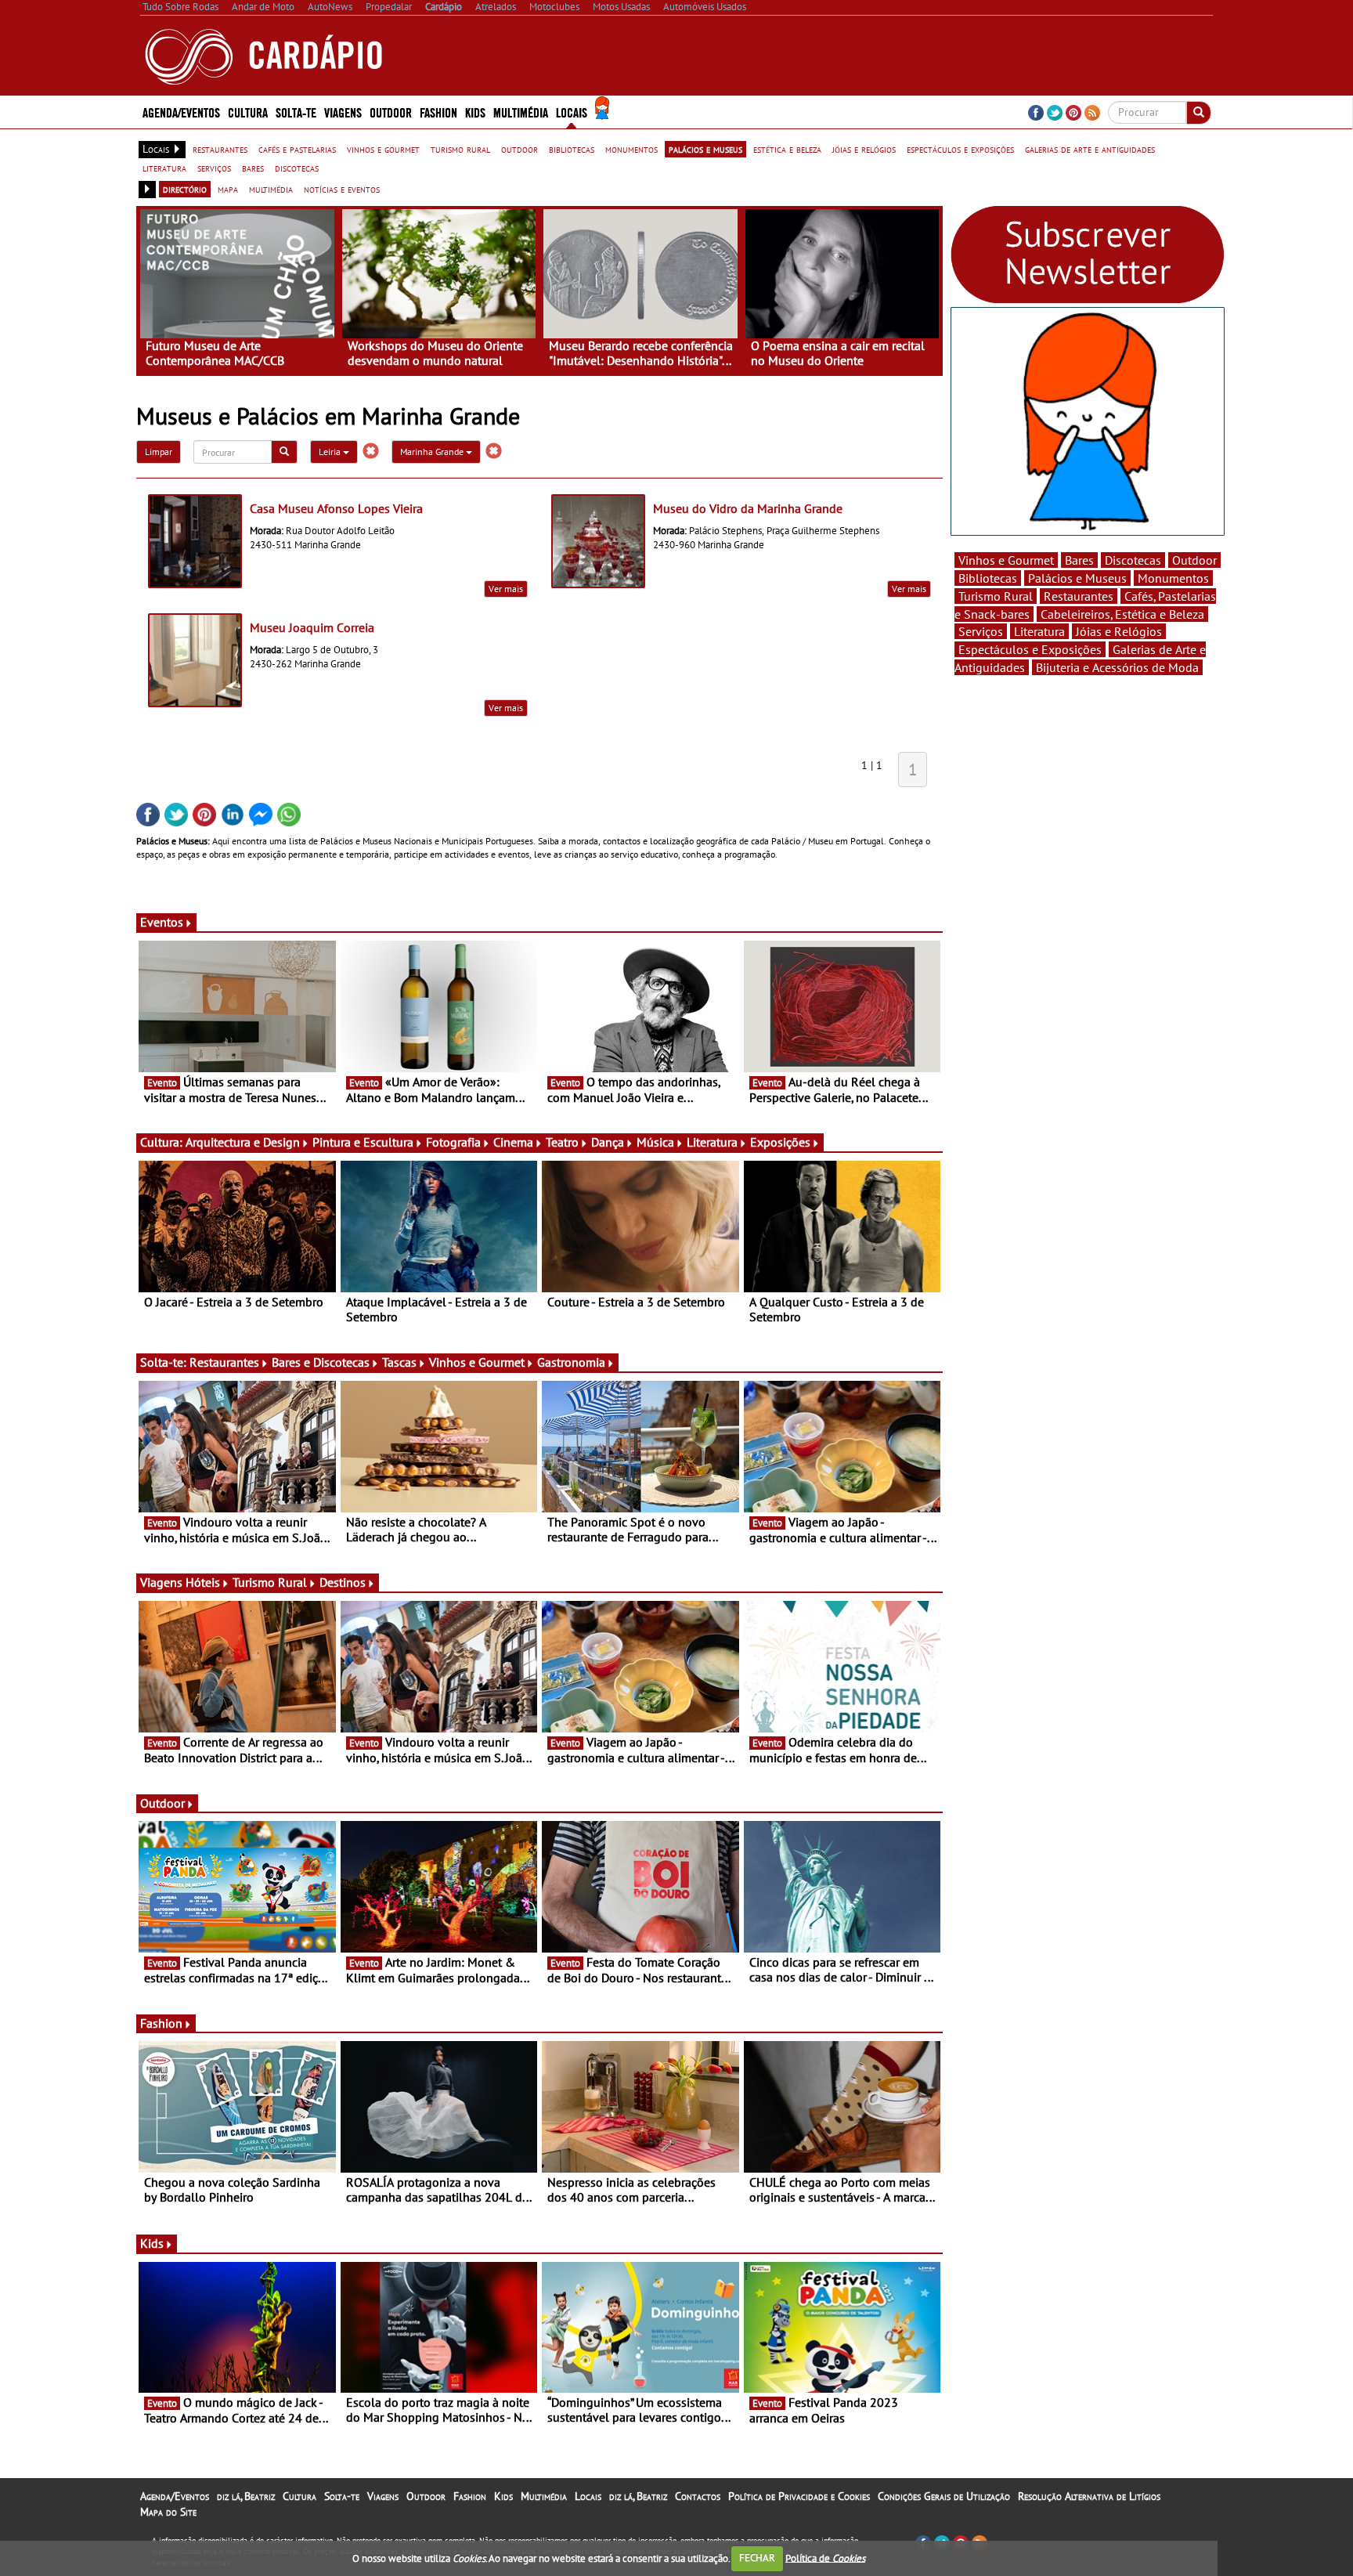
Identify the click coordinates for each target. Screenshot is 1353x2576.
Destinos (343, 1582)
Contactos (698, 2496)
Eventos (162, 922)
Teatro (562, 1142)
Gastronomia (571, 1362)
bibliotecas (572, 149)
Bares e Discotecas (321, 1362)
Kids (475, 112)
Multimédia (544, 2496)
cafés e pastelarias (297, 149)
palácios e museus (705, 149)
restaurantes (220, 149)
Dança (608, 1142)
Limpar (159, 452)
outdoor (520, 149)
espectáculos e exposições (960, 149)
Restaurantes (224, 1362)
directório (185, 189)
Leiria (331, 452)
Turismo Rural (270, 1582)
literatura (164, 168)
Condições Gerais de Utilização (944, 2496)
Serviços (981, 631)
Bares (1079, 560)
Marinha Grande (433, 452)
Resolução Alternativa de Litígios (1089, 2496)
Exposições (780, 1142)
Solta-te (342, 2496)
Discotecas (1133, 560)
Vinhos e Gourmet (477, 1362)
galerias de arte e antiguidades (1090, 149)
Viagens (383, 2496)
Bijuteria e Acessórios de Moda (1117, 667)
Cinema (513, 1142)
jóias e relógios (864, 149)
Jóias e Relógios (1119, 631)
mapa (228, 189)
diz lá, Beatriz (246, 2496)
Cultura (299, 2496)
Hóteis (203, 1582)
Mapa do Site (168, 2512)
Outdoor (391, 112)
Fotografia (453, 1142)
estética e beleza (787, 149)
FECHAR (757, 2558)
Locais (588, 2496)
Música (655, 1142)
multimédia (271, 189)
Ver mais (506, 589)
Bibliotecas (988, 578)
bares (253, 168)
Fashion (438, 112)
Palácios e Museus (1077, 578)
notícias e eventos (342, 189)
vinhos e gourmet (383, 149)
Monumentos (1173, 578)
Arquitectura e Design (243, 1142)
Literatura (712, 1142)
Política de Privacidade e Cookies (799, 2496)
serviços (214, 168)
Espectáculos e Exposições (1030, 649)
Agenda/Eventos (181, 112)
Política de (825, 2558)
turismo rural (460, 149)
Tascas (399, 1362)
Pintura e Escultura (363, 1142)
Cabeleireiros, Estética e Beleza (1122, 614)
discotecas (297, 168)
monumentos (631, 149)
